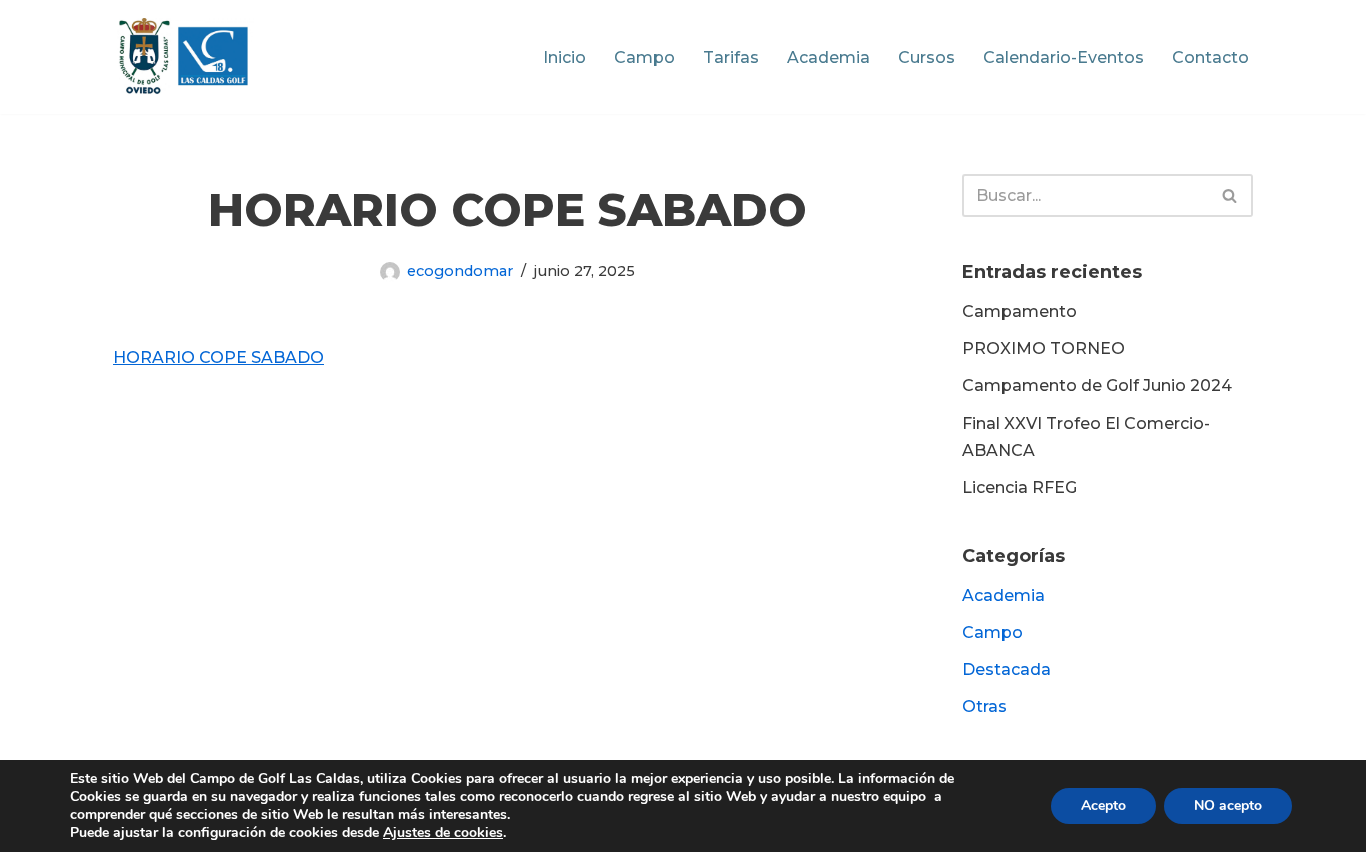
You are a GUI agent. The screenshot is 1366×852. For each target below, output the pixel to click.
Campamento (1019, 311)
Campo (644, 57)
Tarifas (731, 57)
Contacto (1210, 57)
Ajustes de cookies (443, 833)
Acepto (1103, 805)
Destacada (1006, 669)
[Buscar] (1230, 195)
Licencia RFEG (1019, 487)
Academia (828, 57)
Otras (984, 706)
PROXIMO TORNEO (1043, 348)
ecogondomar (460, 271)
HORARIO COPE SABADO (218, 357)
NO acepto (1228, 805)
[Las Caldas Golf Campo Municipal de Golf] (183, 57)
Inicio (564, 57)
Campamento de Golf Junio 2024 (1097, 385)
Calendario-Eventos (1063, 57)
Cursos (926, 57)
